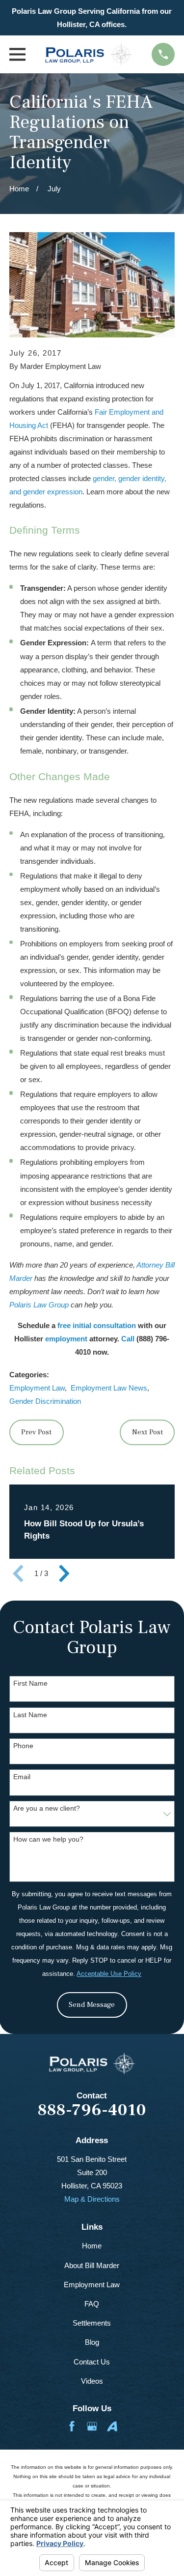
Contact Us (92, 2362)
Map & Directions (92, 2199)
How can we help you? (48, 1839)
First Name (30, 1683)
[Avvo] (112, 2426)
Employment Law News (109, 1388)
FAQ (92, 2304)
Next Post (147, 1432)
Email (22, 1777)
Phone (23, 1746)
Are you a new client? (47, 1808)
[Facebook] (72, 2426)
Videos (92, 2381)
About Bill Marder (92, 2265)
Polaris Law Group (39, 1305)
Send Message (92, 2005)
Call (128, 1339)
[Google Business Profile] (92, 2426)
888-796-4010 (92, 2110)
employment (66, 1339)
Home (92, 2246)
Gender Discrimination (45, 1401)
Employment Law (37, 1388)
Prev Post (36, 1432)
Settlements (92, 2323)
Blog (92, 2342)
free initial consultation (97, 1325)
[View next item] (64, 1574)
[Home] (89, 54)
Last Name (30, 1715)
